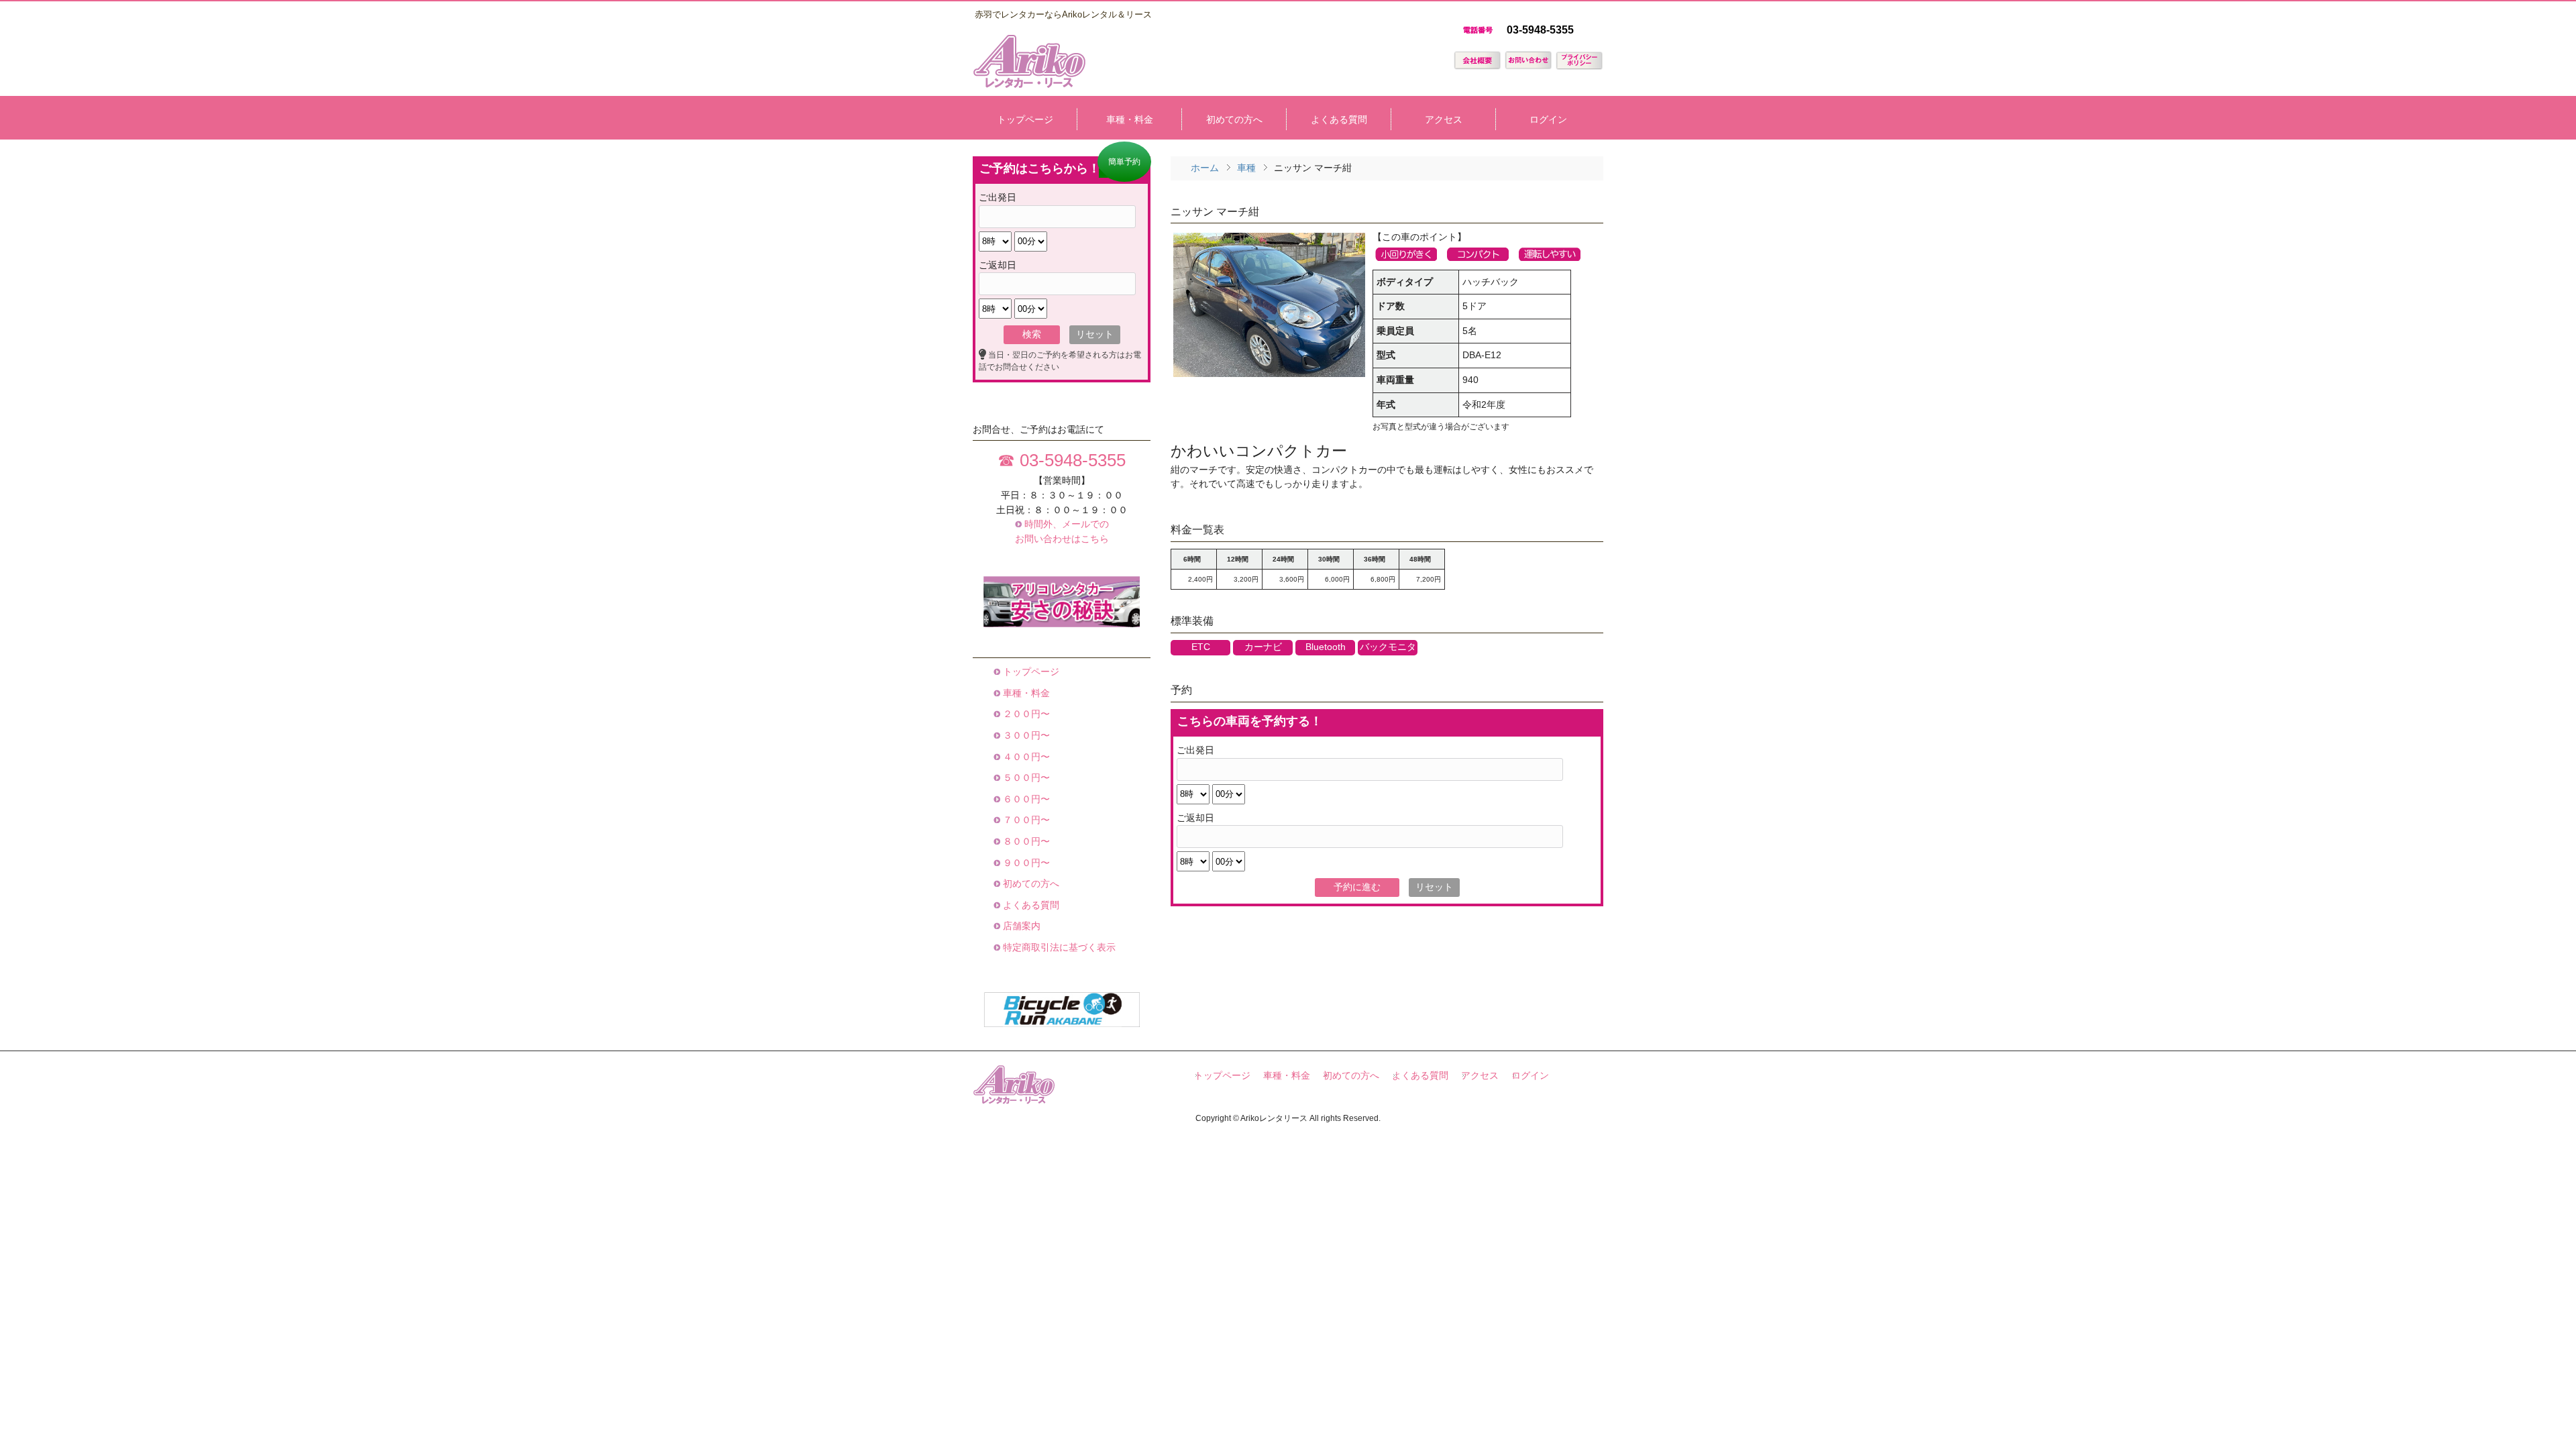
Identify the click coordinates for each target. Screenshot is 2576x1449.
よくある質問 (1030, 905)
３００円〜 (1025, 735)
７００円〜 (1025, 820)
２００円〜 (1025, 714)
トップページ (1030, 672)
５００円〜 (1025, 777)
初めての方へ (1030, 883)
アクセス (1480, 1076)
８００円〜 (1025, 841)
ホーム (1205, 168)
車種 (1246, 168)
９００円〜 (1025, 863)
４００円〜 (1025, 757)
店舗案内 (1020, 926)
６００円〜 (1025, 799)
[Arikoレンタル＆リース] (1029, 84)
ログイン (1530, 1076)
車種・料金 (1025, 693)
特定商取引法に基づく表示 (1058, 947)
